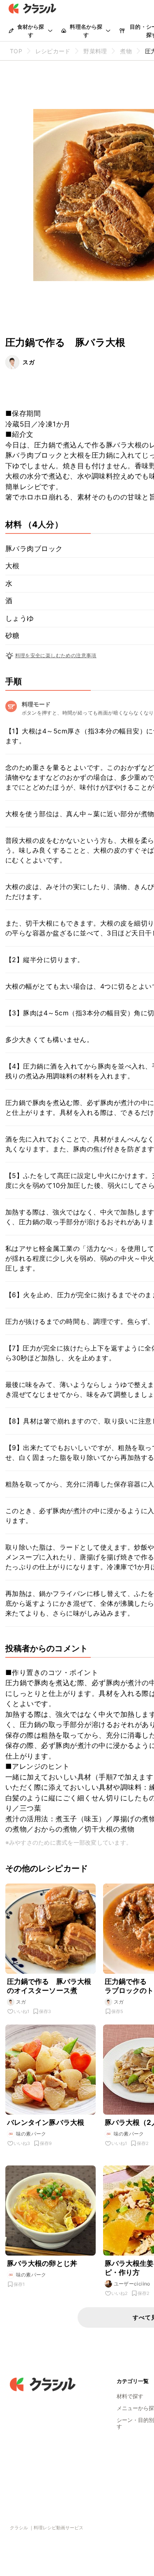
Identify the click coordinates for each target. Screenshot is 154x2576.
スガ (29, 362)
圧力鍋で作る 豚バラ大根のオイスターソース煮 (49, 1986)
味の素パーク (31, 2134)
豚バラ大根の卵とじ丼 (42, 2263)
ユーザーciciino (132, 2284)
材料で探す (130, 2396)
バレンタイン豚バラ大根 (46, 2122)
